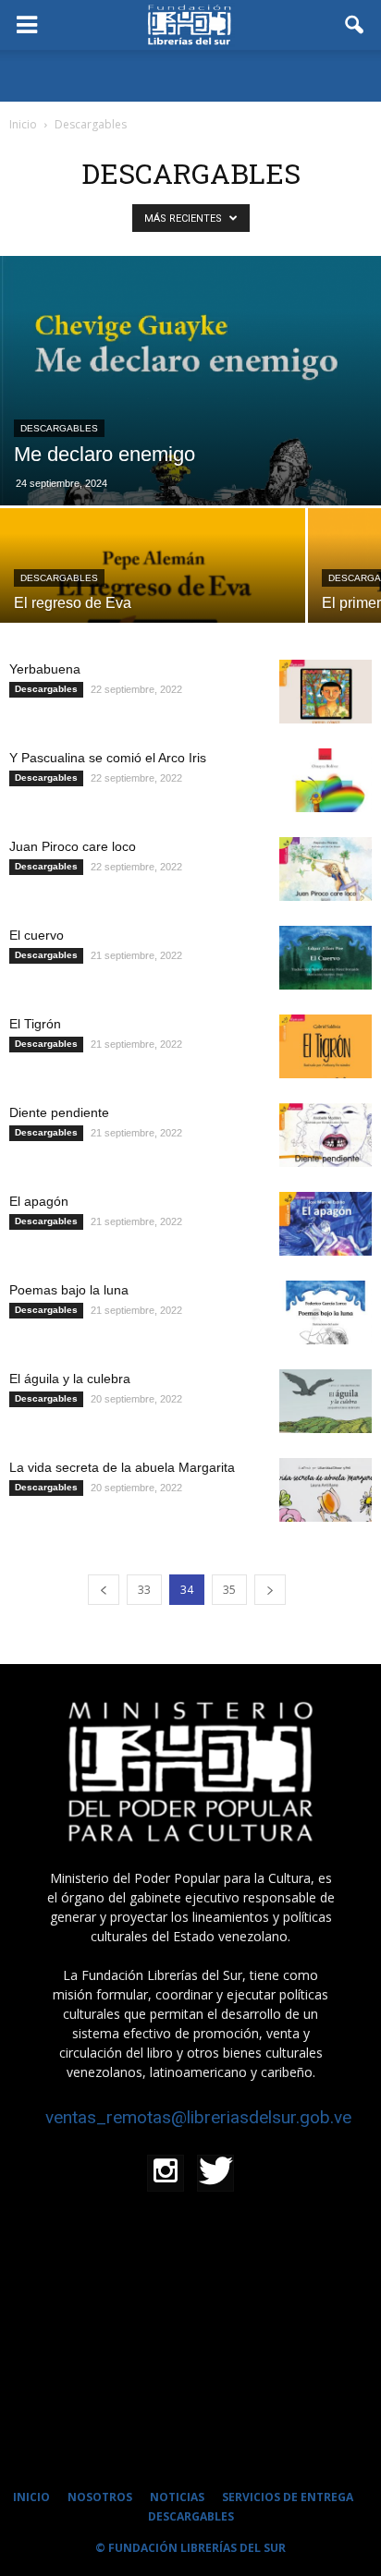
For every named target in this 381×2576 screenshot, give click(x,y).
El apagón (39, 1201)
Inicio (23, 124)
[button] (355, 25)
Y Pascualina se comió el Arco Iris (108, 758)
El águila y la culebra (70, 1379)
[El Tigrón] (326, 1046)
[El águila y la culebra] (326, 1401)
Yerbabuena (45, 669)
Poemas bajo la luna (69, 1290)
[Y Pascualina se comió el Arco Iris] (326, 780)
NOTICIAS (177, 2497)
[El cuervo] (326, 958)
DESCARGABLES (191, 2516)
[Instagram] (166, 2173)
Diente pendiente (59, 1112)
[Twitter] (215, 2173)
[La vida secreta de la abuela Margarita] (326, 1490)
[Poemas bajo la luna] (326, 1312)
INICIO (31, 2497)
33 (144, 1590)
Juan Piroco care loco (73, 846)
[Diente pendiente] (326, 1135)
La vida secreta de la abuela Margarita (122, 1467)
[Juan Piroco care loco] (326, 869)
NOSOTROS (100, 2497)
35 (229, 1590)
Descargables (59, 428)
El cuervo (37, 935)
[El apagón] (326, 1224)
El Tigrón (35, 1024)
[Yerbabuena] (326, 692)
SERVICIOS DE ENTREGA (288, 2497)
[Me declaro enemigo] (190, 381)
